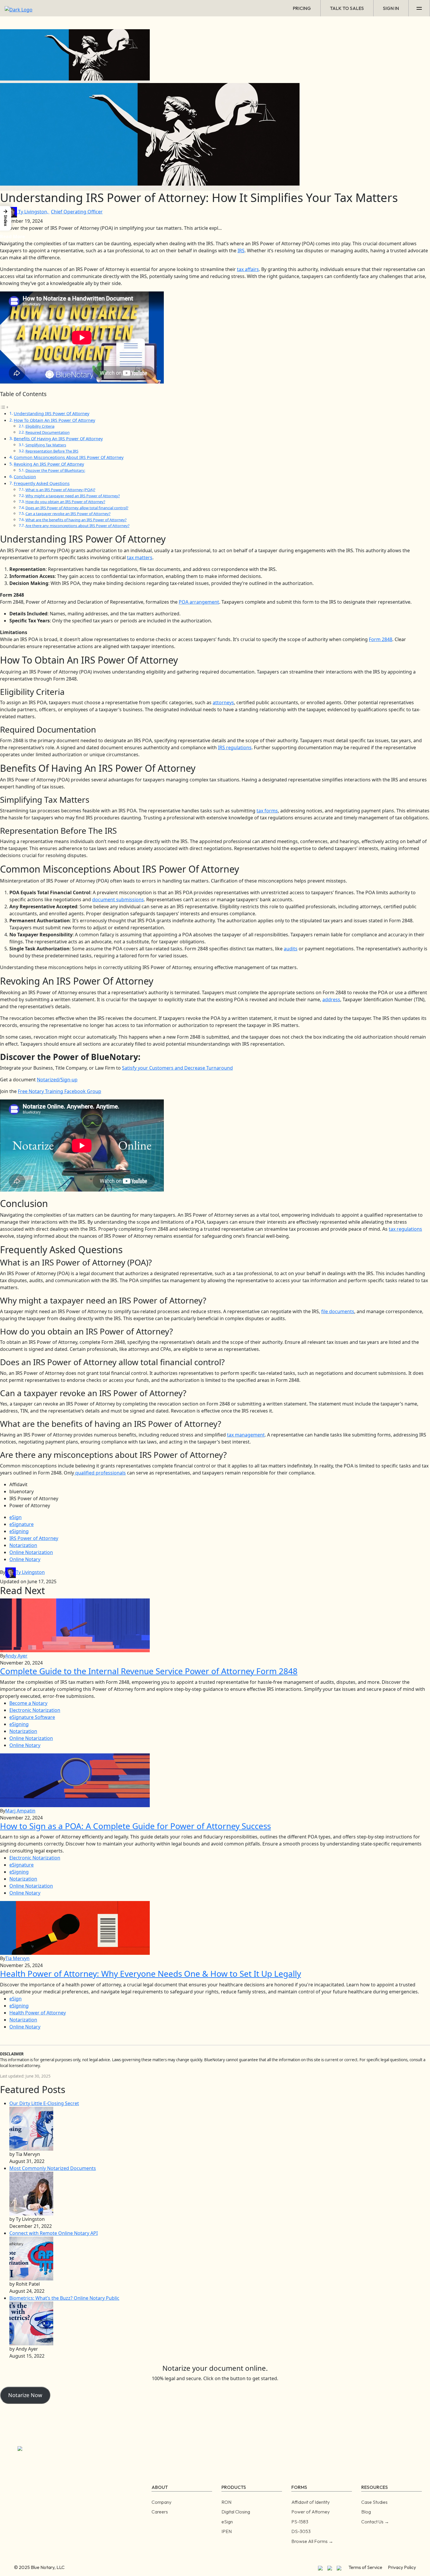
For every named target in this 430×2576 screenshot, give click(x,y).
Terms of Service (365, 2567)
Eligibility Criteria (40, 426)
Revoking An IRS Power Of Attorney (49, 464)
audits (291, 949)
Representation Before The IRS (52, 451)
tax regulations (405, 1229)
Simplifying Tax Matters (46, 445)
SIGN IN (391, 8)
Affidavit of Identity (311, 2502)
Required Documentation (48, 432)
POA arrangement (199, 602)
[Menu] (419, 8)
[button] (6, 218)
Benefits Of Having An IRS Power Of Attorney (58, 439)
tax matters (140, 557)
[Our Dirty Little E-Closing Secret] (31, 2128)
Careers (160, 2512)
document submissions (118, 899)
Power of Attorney (311, 2512)
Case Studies (374, 2502)
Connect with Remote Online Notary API (54, 2233)
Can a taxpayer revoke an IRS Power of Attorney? (68, 514)
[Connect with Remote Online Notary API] (31, 2258)
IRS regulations (235, 747)
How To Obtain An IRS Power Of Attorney (54, 420)
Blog (366, 2512)
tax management (246, 1435)
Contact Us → (375, 2522)
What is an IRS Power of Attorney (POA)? (60, 490)
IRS (241, 251)
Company (161, 2502)
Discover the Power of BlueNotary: (55, 470)
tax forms (267, 811)
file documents (338, 1311)
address (331, 999)
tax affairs (248, 269)
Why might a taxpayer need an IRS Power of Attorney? (73, 496)
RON (226, 2502)
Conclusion (25, 477)
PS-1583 (300, 2522)
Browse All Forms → (312, 2541)
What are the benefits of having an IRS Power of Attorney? (76, 520)
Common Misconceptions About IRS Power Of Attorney (69, 457)
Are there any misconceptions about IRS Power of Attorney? (78, 526)
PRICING (302, 8)
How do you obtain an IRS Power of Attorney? (65, 502)
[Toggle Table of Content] (4, 407)
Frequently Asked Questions (42, 483)
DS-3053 (301, 2531)
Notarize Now (25, 2395)
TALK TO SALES (347, 8)
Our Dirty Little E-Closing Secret (44, 2103)
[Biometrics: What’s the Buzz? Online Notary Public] (31, 2323)
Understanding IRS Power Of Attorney (51, 413)
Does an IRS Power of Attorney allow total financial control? (77, 508)
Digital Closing (236, 2512)
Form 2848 (381, 639)
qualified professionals (100, 1473)
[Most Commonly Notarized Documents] (31, 2193)
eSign (227, 2522)
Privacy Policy (402, 2567)
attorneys (223, 702)
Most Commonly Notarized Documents (53, 2168)
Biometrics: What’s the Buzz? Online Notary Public (64, 2298)
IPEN (227, 2531)
